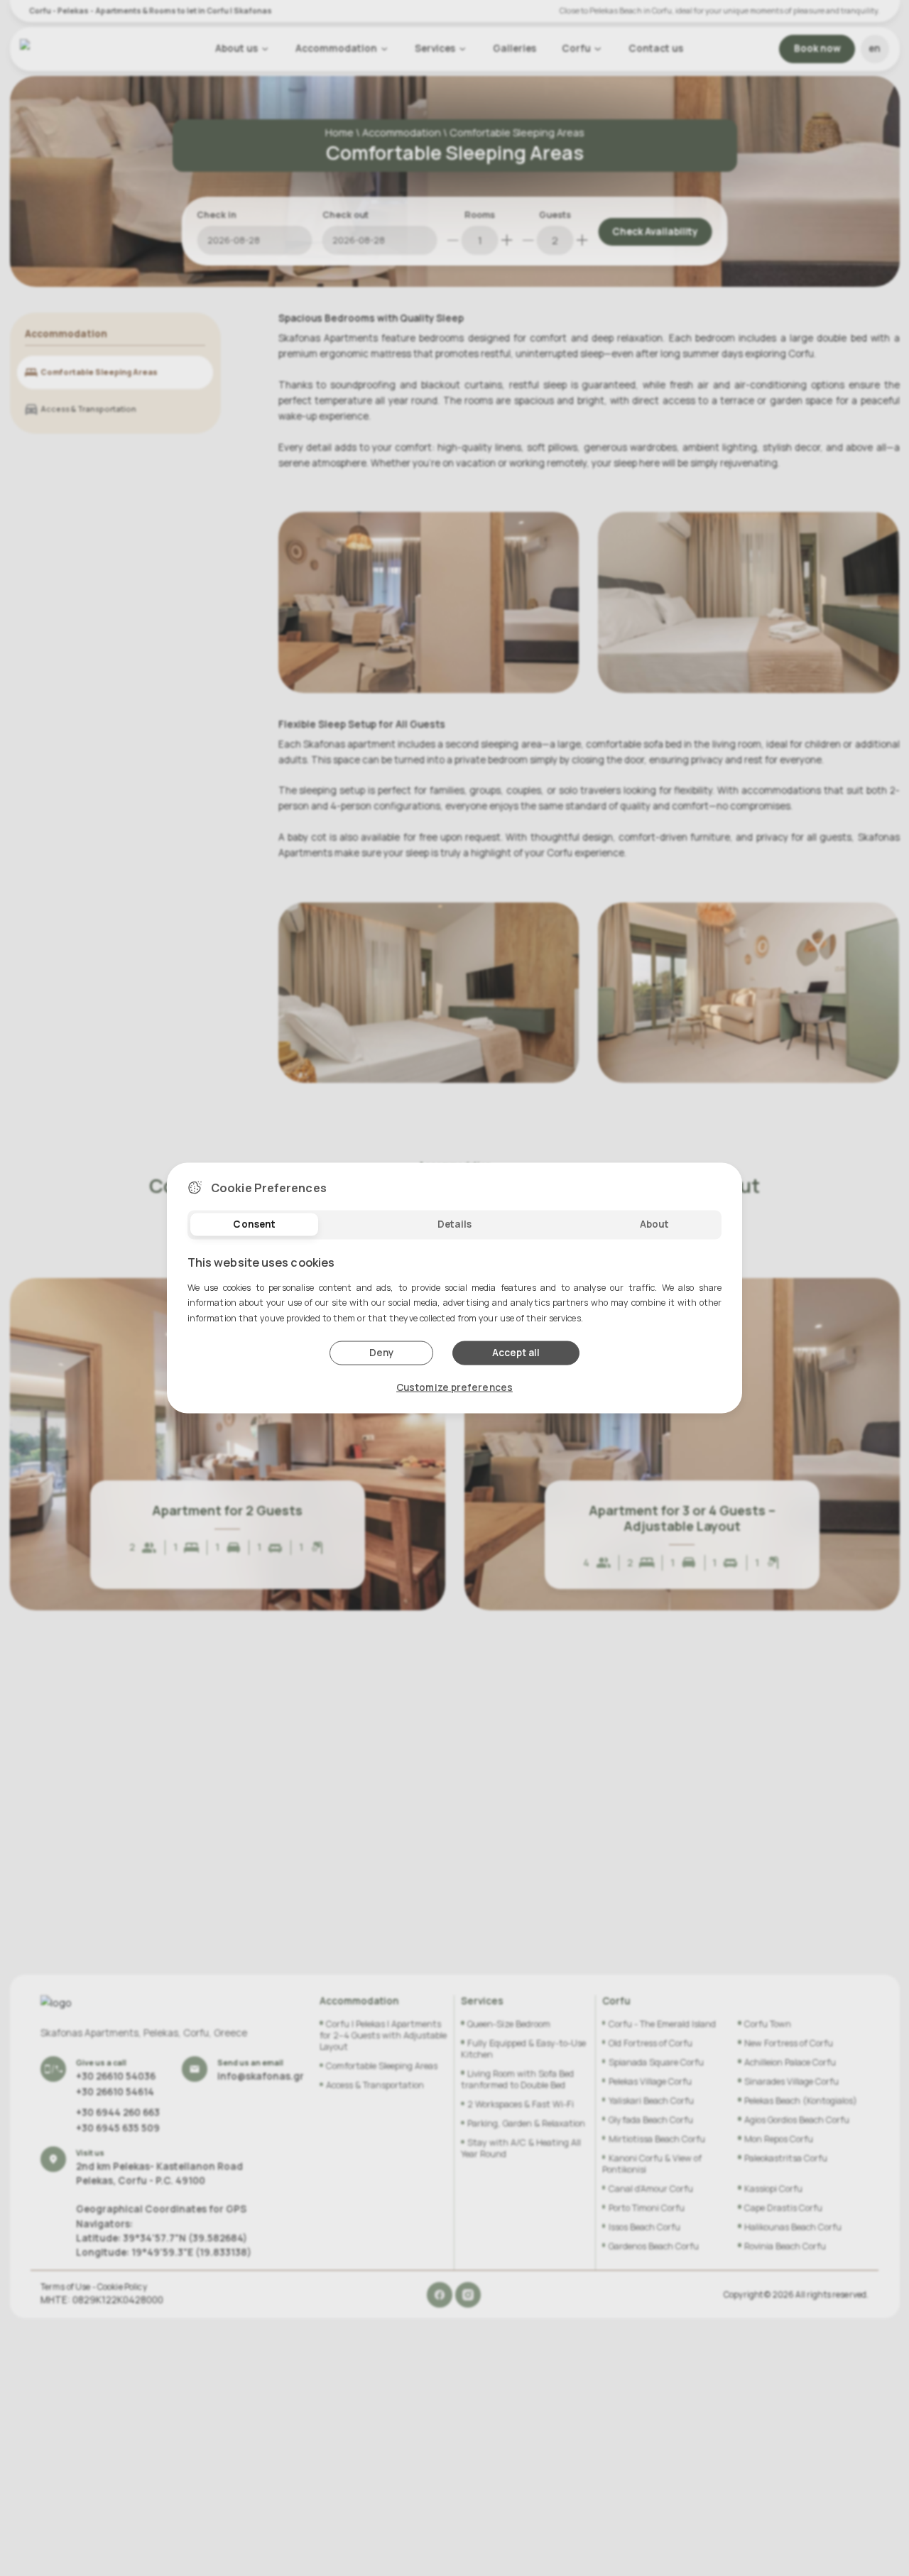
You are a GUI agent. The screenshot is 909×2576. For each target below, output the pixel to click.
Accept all (516, 1353)
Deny (381, 1353)
